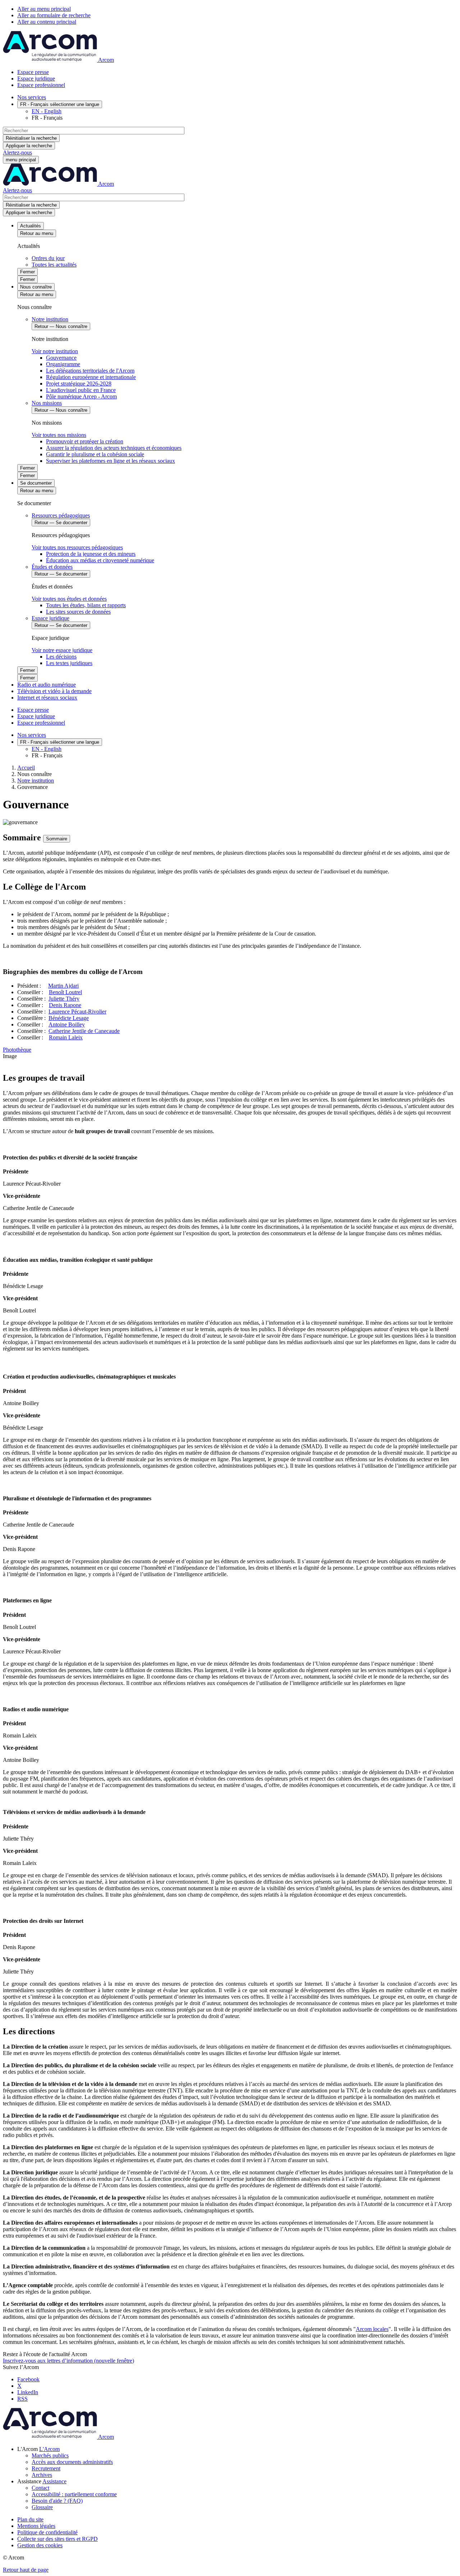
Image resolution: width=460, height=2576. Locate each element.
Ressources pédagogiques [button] (61, 515)
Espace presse (33, 72)
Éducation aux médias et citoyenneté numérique (100, 560)
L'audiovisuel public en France (81, 390)
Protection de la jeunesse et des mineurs (91, 554)
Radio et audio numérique (47, 685)
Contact (40, 2488)
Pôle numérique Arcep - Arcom (81, 396)
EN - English (47, 111)
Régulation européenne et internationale (91, 377)
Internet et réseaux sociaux (47, 698)
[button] (49, 2449)
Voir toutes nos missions (59, 435)
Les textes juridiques (69, 663)
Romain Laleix (66, 1037)
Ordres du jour (48, 258)
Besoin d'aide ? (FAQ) (57, 2501)
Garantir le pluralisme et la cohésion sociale (95, 454)
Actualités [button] (31, 226)
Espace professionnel (41, 85)
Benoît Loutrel (65, 992)
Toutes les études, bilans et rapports (86, 605)
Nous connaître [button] (36, 287)
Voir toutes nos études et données (69, 599)
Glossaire (42, 2507)
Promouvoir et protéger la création (85, 441)
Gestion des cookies (40, 2545)
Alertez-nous (17, 153)
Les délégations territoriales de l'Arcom (90, 371)
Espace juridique (36, 79)
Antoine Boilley (67, 1024)
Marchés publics (50, 2455)
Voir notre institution (55, 351)
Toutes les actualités (54, 265)
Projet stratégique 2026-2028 (79, 384)
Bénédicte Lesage (69, 1018)
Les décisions (61, 657)
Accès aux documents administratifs (72, 2462)
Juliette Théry (64, 999)
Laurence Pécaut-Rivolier (77, 1012)
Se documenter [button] (36, 483)
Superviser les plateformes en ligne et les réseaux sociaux (111, 461)
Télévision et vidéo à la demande (54, 691)
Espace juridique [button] (50, 618)
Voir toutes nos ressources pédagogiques (77, 547)
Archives (42, 2475)
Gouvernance (61, 358)
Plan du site (30, 2519)
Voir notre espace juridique (62, 650)
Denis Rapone (65, 1005)
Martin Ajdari (63, 986)
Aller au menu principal (44, 9)
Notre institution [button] (50, 319)
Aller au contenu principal (47, 22)
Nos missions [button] (47, 403)
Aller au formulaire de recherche (54, 15)
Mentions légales (36, 2526)
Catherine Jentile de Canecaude (84, 1031)
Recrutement (46, 2468)
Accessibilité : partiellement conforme (74, 2494)
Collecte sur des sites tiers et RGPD (57, 2539)
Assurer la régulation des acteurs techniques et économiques (114, 448)
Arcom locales (372, 2329)
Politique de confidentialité (47, 2532)
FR (60, 104)
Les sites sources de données (78, 612)
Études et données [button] (52, 567)
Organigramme (63, 364)
